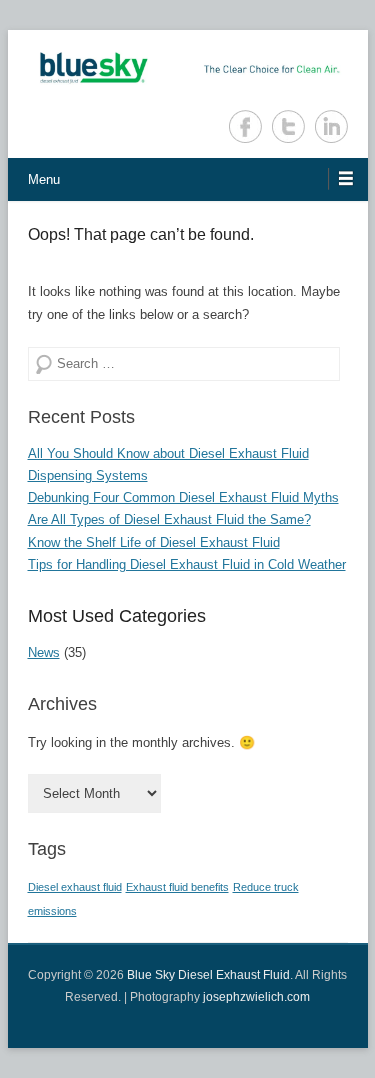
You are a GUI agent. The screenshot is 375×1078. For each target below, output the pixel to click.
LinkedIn (331, 126)
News (44, 652)
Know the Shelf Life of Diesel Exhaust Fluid (154, 542)
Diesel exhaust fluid (75, 887)
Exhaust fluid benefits (177, 887)
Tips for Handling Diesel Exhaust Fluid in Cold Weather (187, 564)
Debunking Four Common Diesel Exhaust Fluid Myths (183, 497)
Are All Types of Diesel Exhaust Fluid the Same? (169, 519)
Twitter (288, 126)
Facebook (245, 126)
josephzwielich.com (256, 997)
